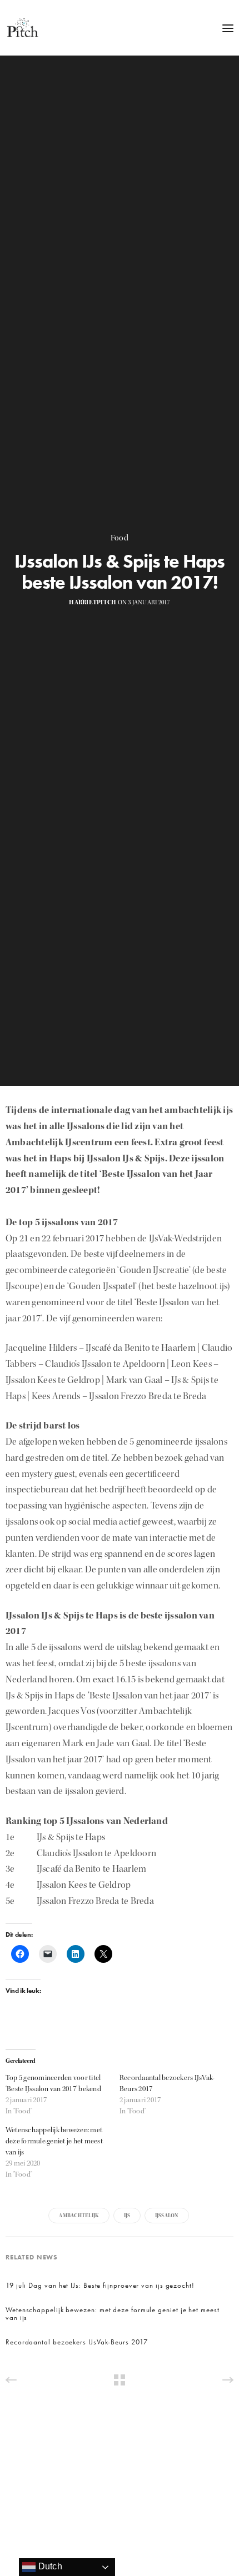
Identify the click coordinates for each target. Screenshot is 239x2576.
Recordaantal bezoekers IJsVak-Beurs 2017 (76, 2342)
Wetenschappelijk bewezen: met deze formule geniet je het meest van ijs (54, 2141)
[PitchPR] (22, 28)
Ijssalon (167, 2216)
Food (120, 538)
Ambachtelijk (79, 2216)
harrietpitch (93, 602)
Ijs (127, 2216)
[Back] (120, 2380)
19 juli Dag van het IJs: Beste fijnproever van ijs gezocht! (100, 2286)
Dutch (49, 2566)
